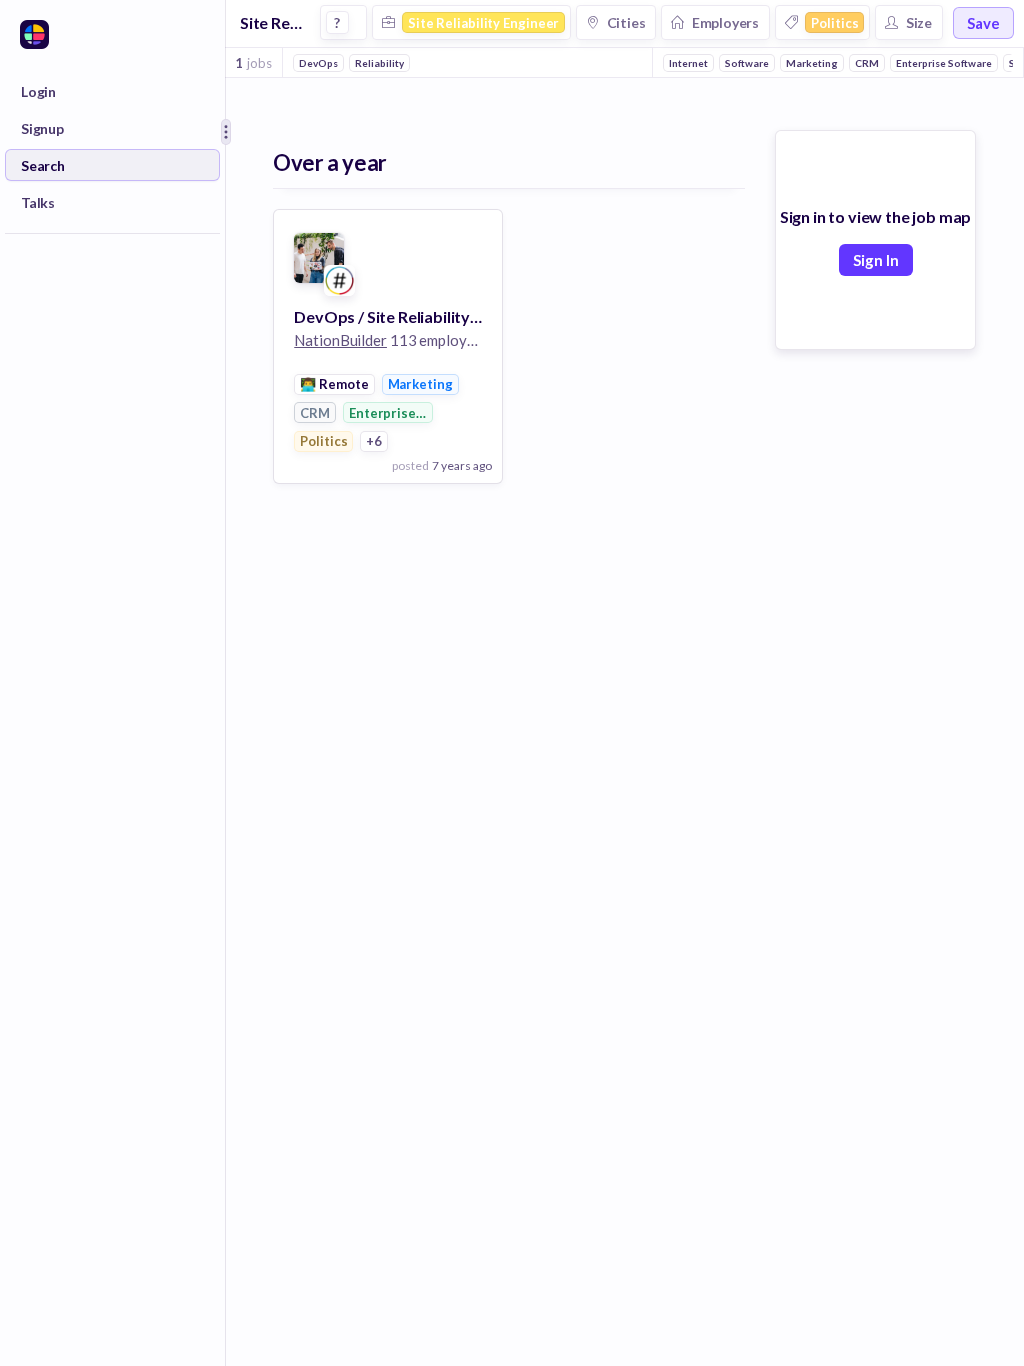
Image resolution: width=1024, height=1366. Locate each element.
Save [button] (983, 23)
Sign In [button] (876, 260)
